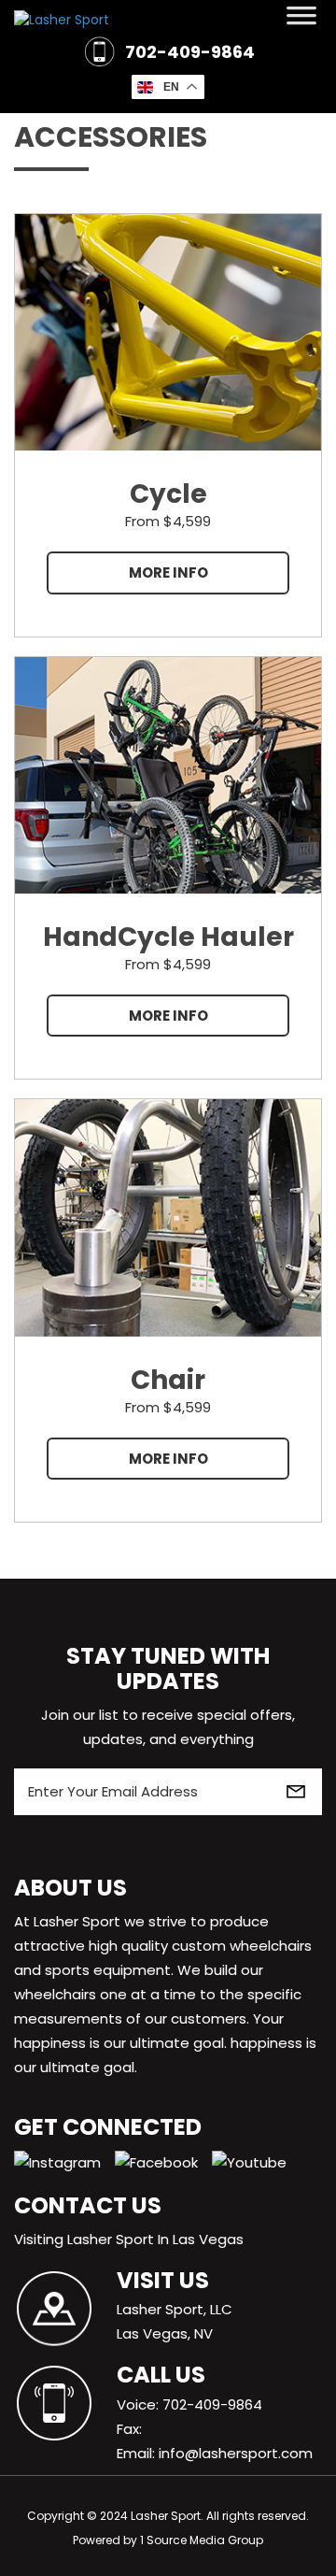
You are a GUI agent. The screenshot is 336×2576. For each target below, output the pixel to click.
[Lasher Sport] (168, 19)
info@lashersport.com (236, 2453)
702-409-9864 (190, 52)
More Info (168, 572)
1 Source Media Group (202, 2540)
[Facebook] (163, 2161)
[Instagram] (64, 2161)
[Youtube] (256, 2161)
